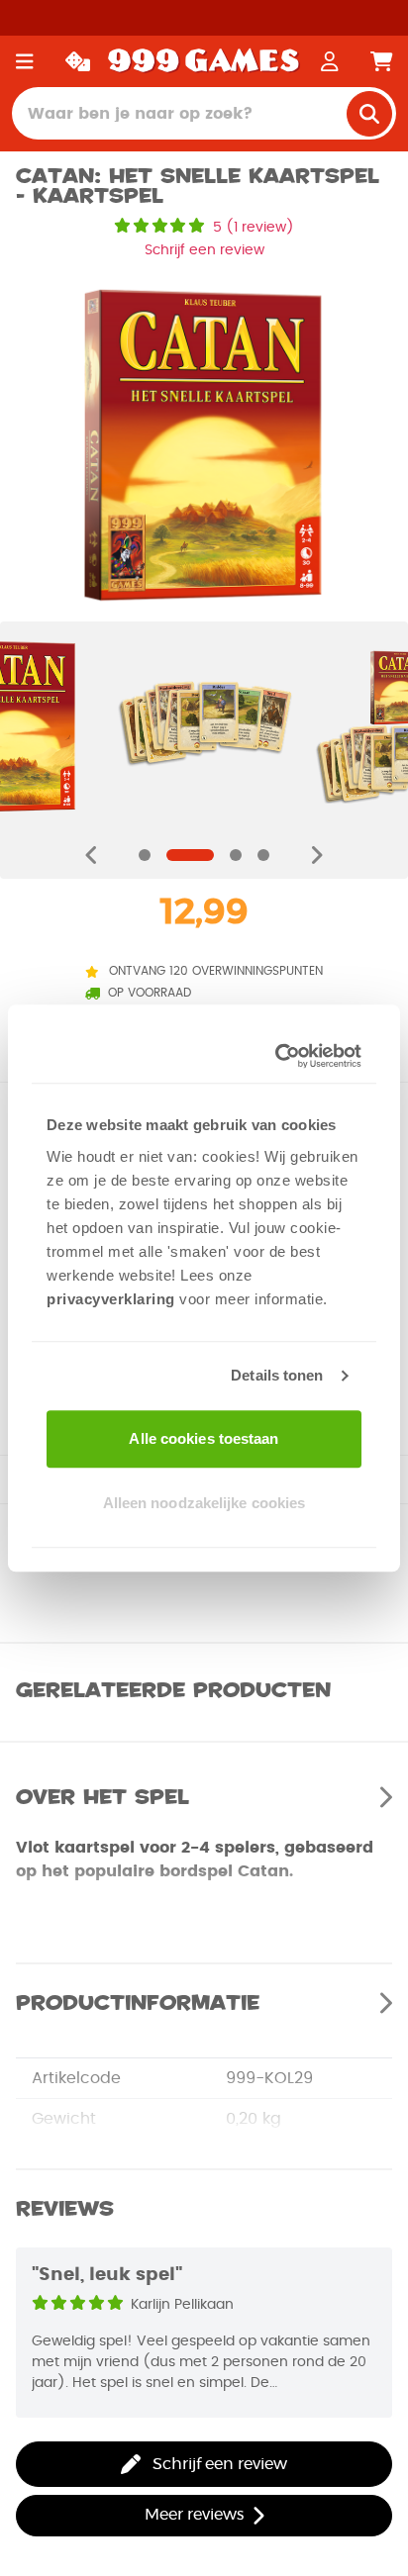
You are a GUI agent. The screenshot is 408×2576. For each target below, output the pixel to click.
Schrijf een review (204, 250)
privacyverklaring (111, 1299)
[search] (369, 114)
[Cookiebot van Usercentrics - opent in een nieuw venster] (279, 1056)
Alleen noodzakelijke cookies (204, 1503)
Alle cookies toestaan (204, 1438)
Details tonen (277, 1375)
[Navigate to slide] (145, 855)
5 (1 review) (254, 228)
